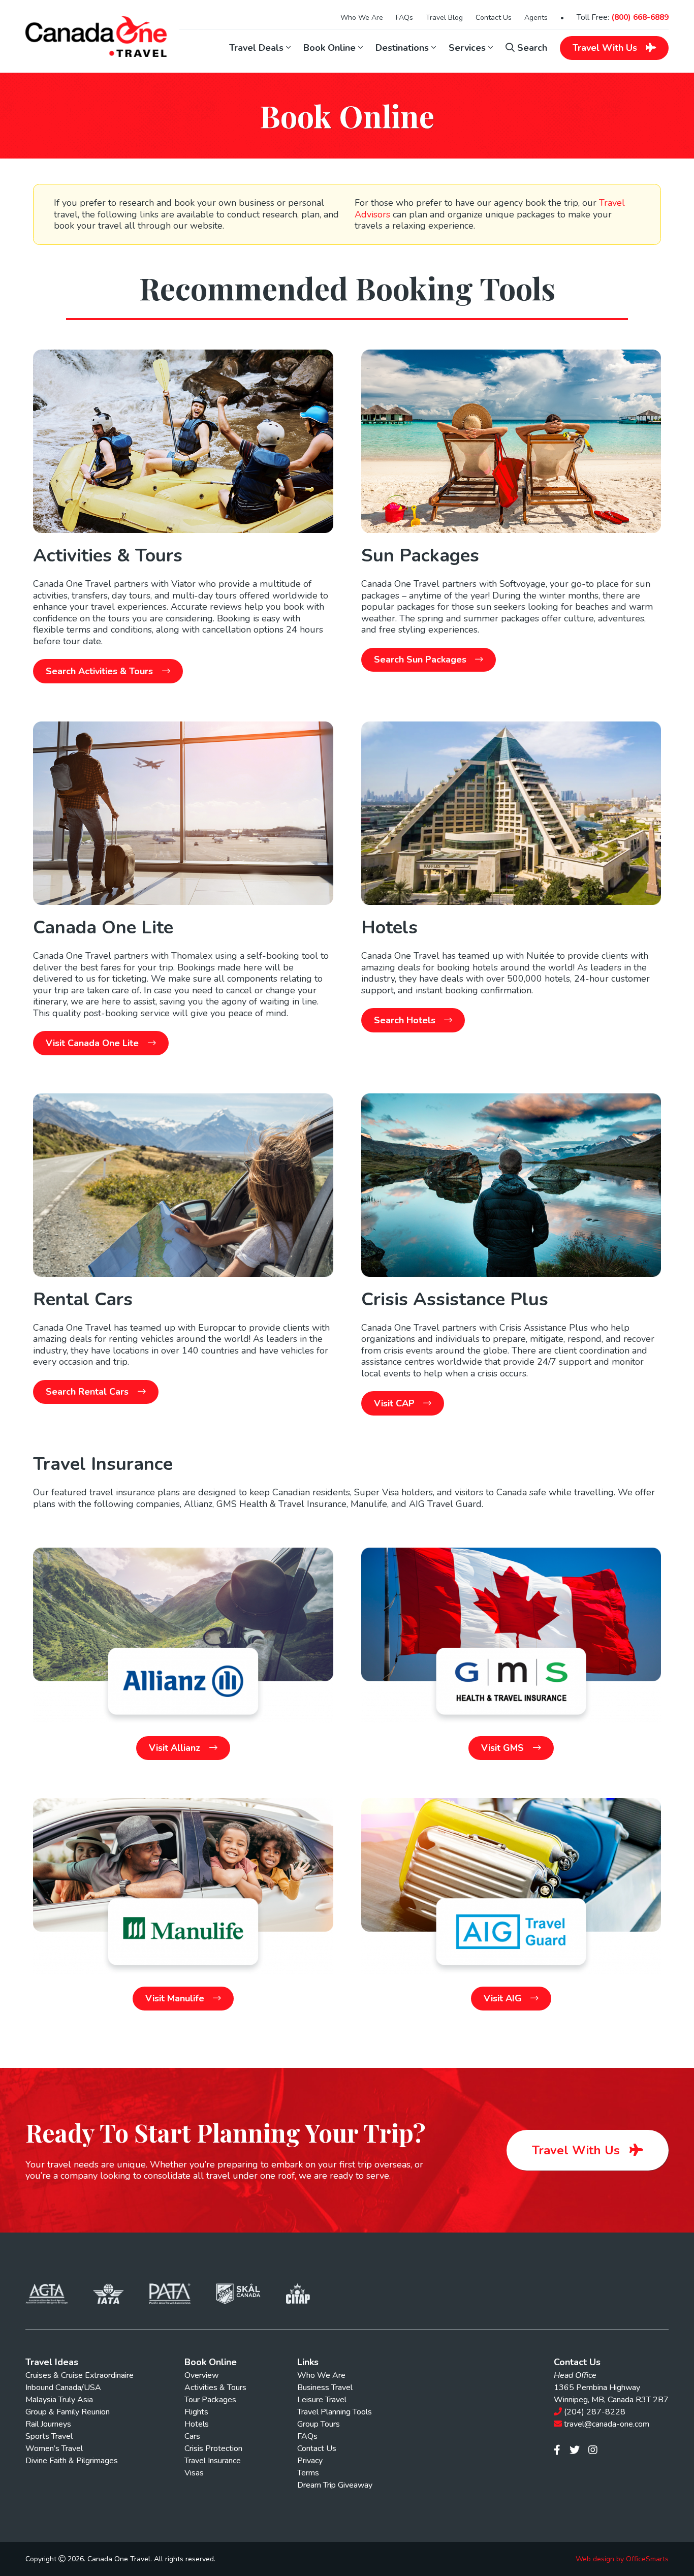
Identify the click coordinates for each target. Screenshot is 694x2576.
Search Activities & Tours (101, 671)
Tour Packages (210, 2400)
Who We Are (362, 18)
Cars (192, 2436)
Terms (308, 2473)
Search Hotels (406, 1020)
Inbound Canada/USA (63, 2387)
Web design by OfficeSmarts (622, 2559)
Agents (536, 18)
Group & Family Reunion (68, 2412)
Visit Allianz (176, 1748)
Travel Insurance (213, 2461)
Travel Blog (444, 18)
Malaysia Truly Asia (59, 2400)
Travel (605, 48)
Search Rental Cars (88, 1392)
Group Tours (319, 2424)
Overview (201, 2375)
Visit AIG (504, 1998)
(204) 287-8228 (595, 2412)
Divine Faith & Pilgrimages (72, 2461)
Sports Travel (49, 2436)
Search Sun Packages (421, 659)
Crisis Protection (213, 2448)
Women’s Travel (54, 2448)
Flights (196, 2412)
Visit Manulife (176, 1998)
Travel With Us (578, 2150)
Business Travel (325, 2387)
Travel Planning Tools (335, 2412)
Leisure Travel (322, 2400)
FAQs (404, 18)
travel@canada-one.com (607, 2424)
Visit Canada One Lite (93, 1043)
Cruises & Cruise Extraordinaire (80, 2375)
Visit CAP (396, 1403)
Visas (194, 2473)
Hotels (197, 2424)
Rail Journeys (48, 2424)
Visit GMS (504, 1748)
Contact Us (494, 18)
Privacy (310, 2461)
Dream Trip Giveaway (335, 2485)
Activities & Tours (215, 2387)
